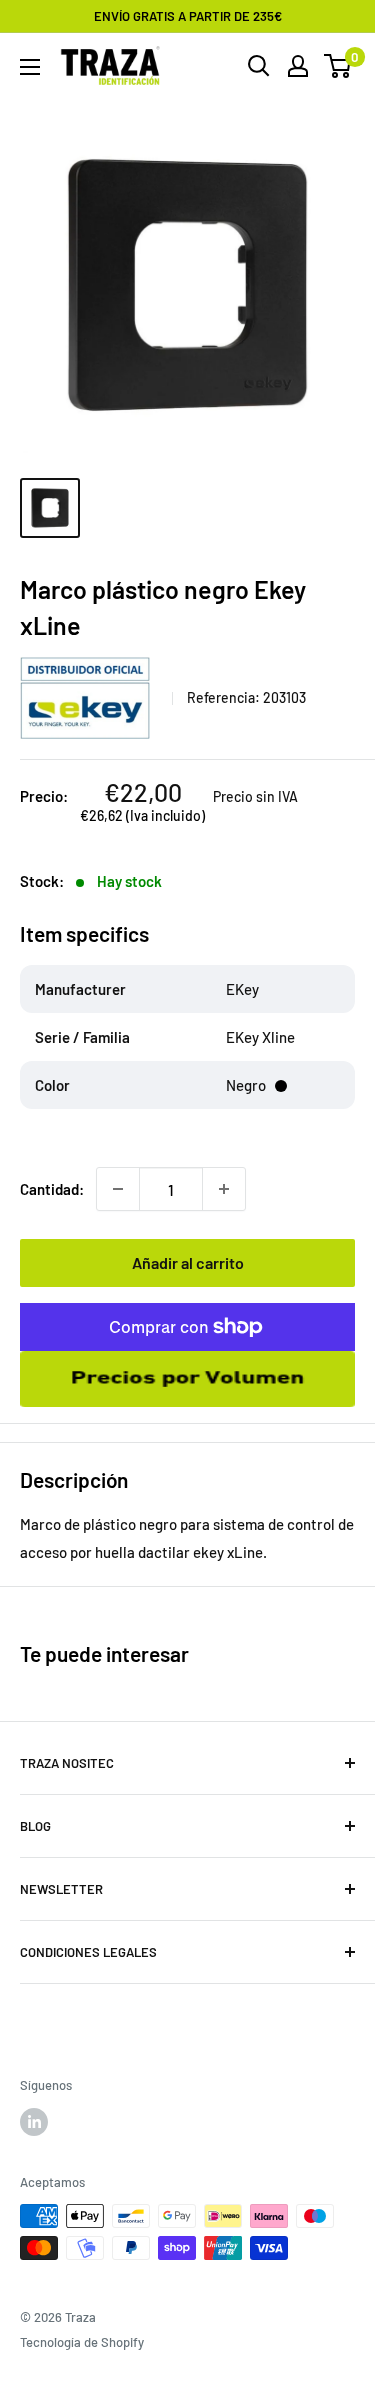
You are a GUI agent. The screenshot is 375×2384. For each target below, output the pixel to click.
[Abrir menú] (30, 67)
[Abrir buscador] (259, 66)
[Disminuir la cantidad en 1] (118, 1189)
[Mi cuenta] (298, 66)
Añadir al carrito (188, 1262)
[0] (338, 66)
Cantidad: (52, 1189)
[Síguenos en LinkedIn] (34, 2122)
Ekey (89, 698)
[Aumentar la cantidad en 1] (224, 1189)
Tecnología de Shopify (82, 2342)
